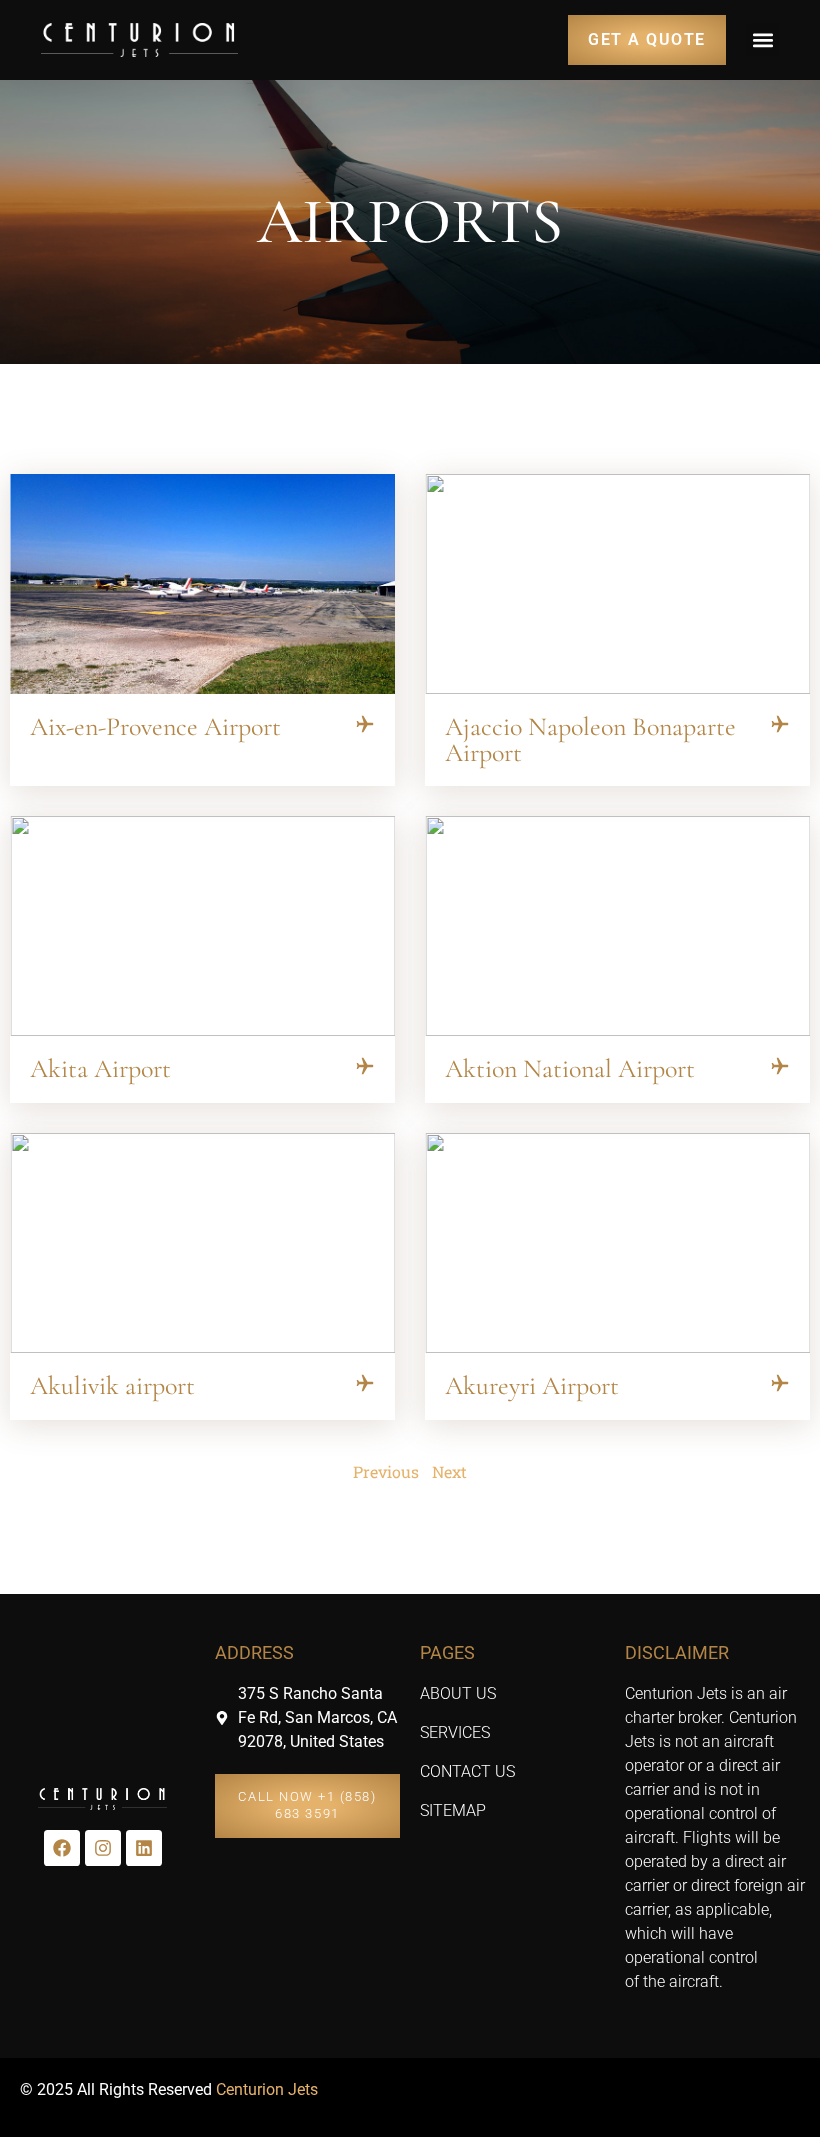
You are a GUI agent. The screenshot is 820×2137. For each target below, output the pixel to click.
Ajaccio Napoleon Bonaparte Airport (590, 739)
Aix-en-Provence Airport (155, 726)
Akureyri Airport (532, 1385)
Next (449, 1471)
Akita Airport (100, 1068)
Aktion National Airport (570, 1068)
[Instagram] (103, 1848)
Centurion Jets (267, 2089)
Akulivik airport (112, 1385)
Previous (386, 1471)
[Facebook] (62, 1848)
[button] (762, 39)
